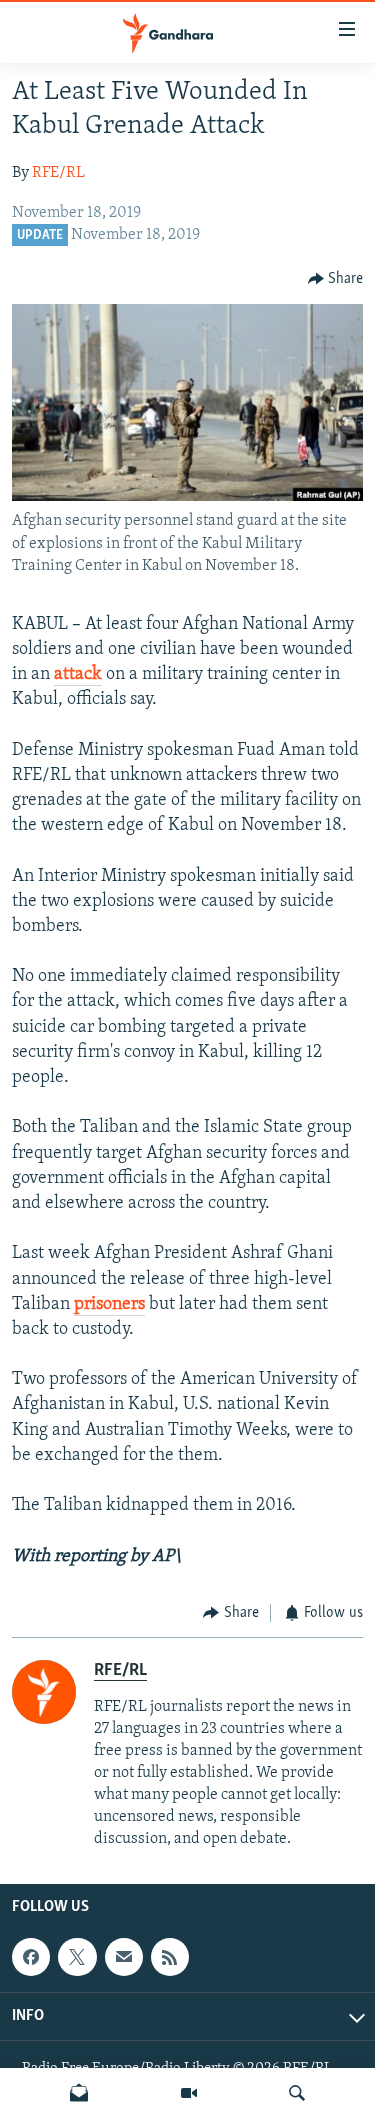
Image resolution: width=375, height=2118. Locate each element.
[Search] (297, 2093)
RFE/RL (58, 173)
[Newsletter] (79, 2093)
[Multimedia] (189, 2093)
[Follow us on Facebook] (31, 1957)
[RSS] (170, 1957)
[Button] (336, 279)
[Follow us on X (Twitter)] (77, 1957)
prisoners (109, 1305)
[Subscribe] (124, 1957)
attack (78, 675)
